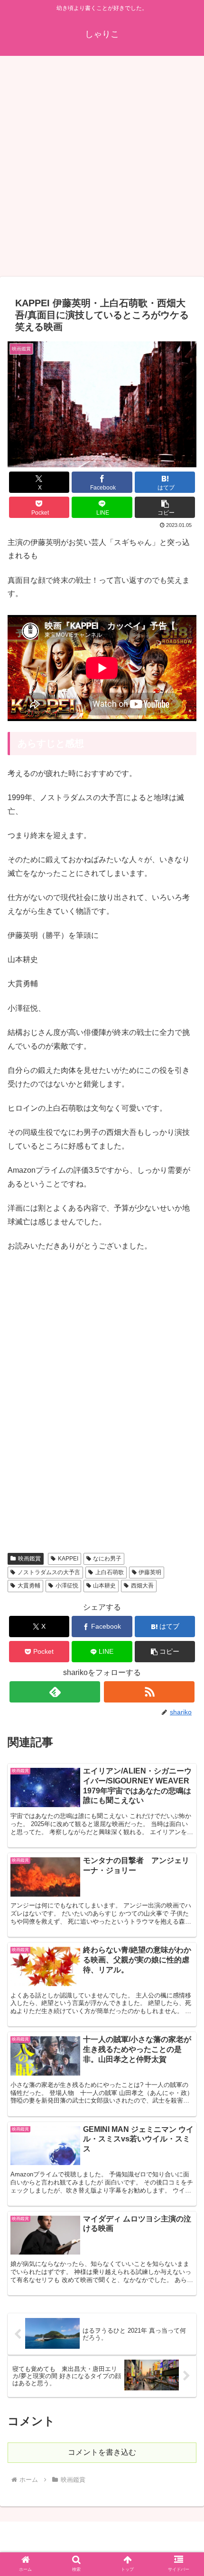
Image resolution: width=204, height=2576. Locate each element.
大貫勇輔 (29, 1586)
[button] (165, 507)
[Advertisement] (102, 169)
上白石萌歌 (110, 1572)
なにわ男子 (107, 1559)
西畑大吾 (142, 1586)
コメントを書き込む (102, 2452)
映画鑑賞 (29, 1559)
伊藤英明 (150, 1572)
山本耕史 (104, 1586)
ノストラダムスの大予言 (49, 1572)
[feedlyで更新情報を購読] (55, 1692)
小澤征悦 (67, 1586)
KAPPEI (68, 1559)
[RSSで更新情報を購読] (149, 1692)
